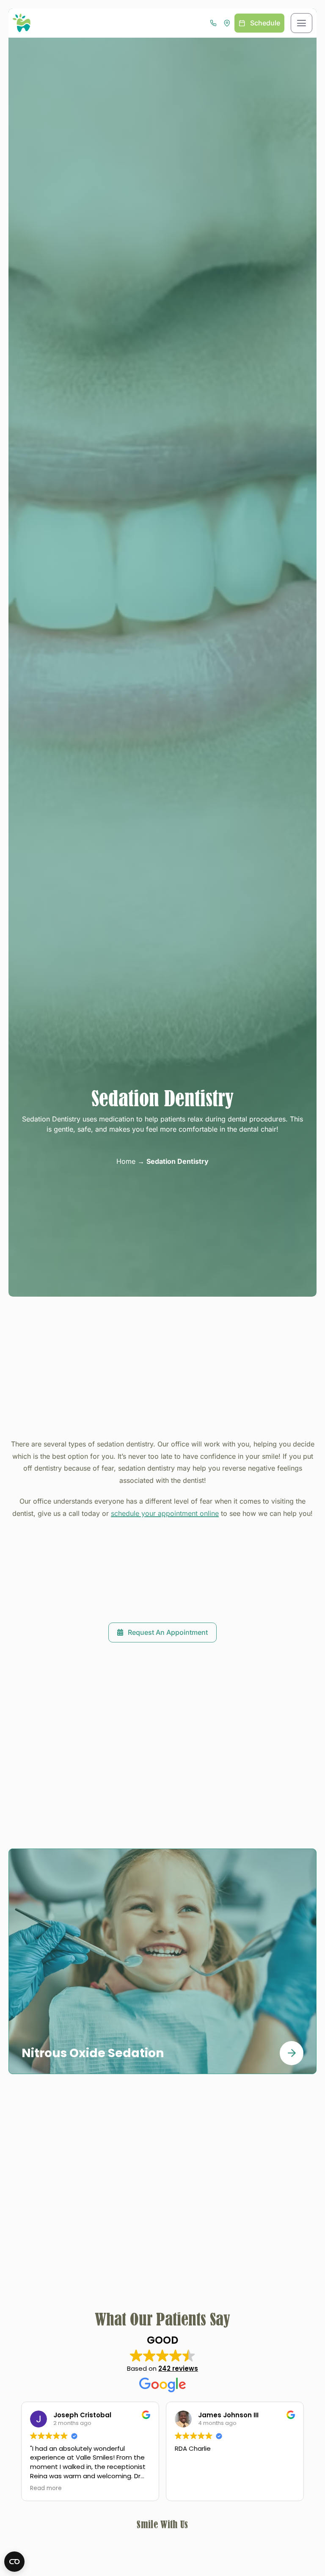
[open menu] (302, 23)
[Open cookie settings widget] (14, 2562)
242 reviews (178, 2368)
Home (126, 1161)
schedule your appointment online (165, 1513)
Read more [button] (191, 2488)
